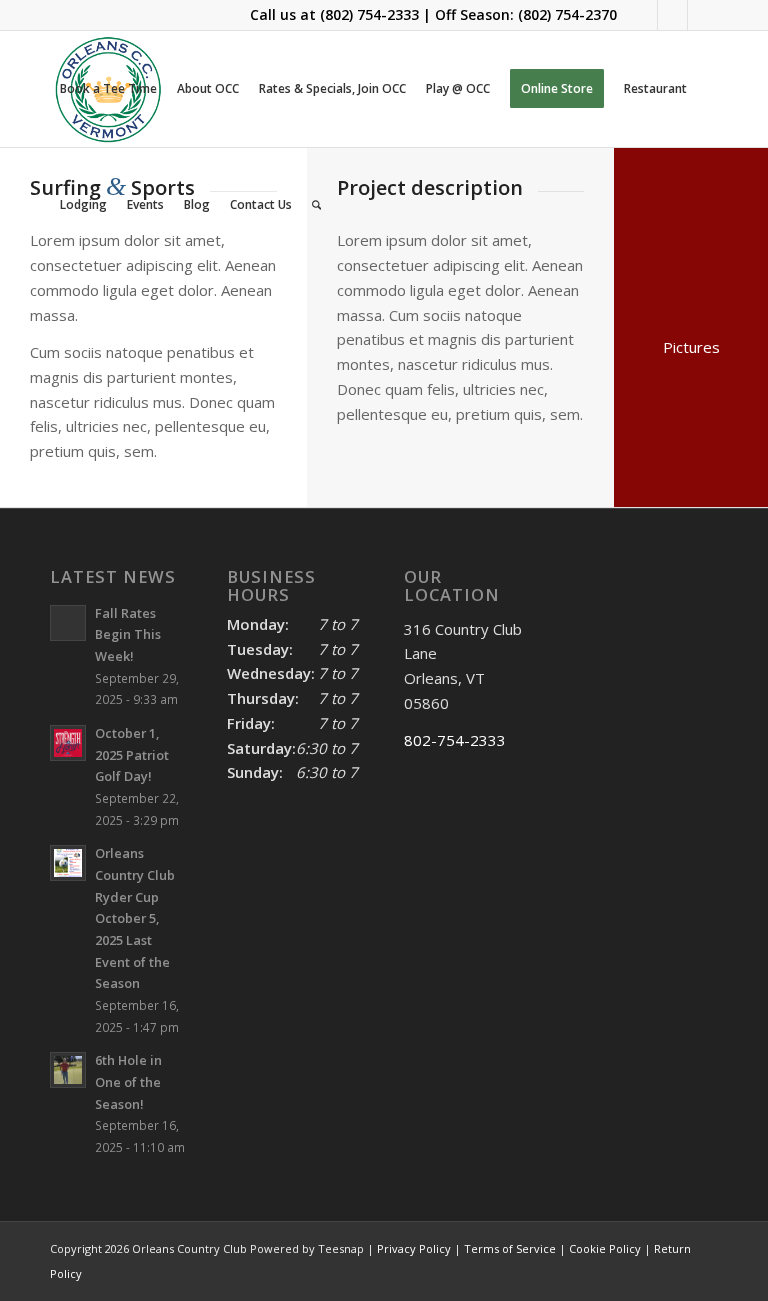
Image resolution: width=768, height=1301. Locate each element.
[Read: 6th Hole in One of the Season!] (68, 1070)
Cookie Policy (605, 1248)
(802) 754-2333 (369, 14)
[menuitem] (108, 89)
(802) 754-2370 (567, 14)
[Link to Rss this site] (703, 15)
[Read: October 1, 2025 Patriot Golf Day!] (68, 743)
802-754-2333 (455, 740)
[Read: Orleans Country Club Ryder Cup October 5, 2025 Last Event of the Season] (68, 863)
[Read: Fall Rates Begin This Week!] (68, 623)
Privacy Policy (414, 1248)
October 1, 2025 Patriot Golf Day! (132, 754)
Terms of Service (510, 1248)
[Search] (316, 205)
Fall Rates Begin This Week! (128, 634)
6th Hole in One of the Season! (128, 1081)
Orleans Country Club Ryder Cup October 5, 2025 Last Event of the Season (135, 918)
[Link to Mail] (672, 15)
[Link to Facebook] (642, 15)
